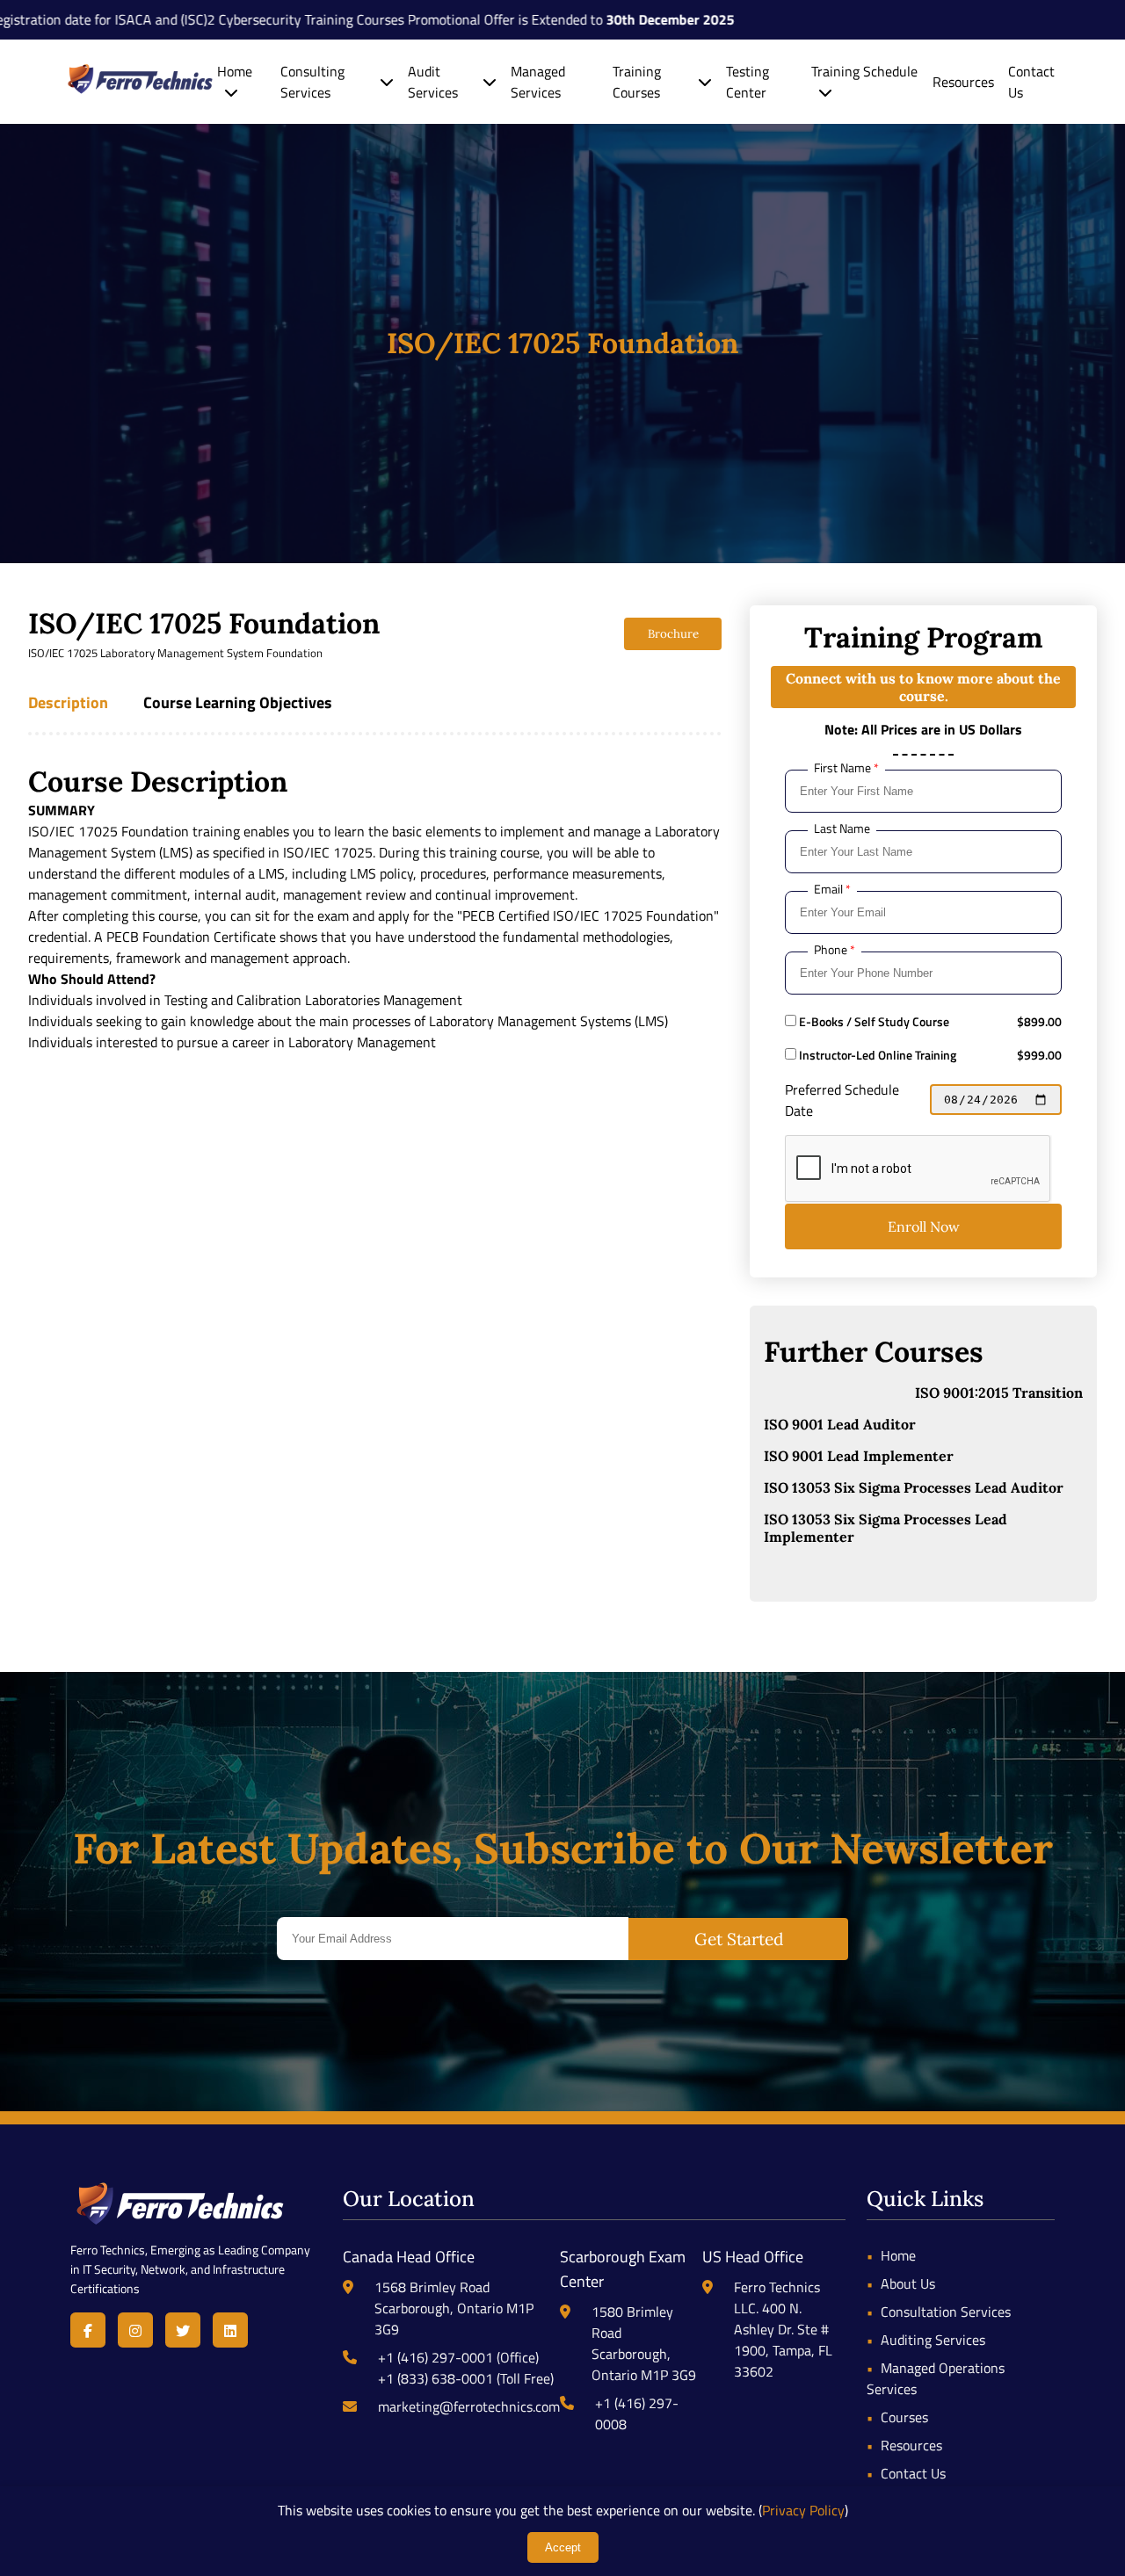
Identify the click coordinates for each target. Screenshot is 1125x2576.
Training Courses (637, 82)
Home (235, 71)
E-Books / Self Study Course (873, 1022)
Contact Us (913, 2473)
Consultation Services (946, 2312)
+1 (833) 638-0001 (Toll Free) (466, 2378)
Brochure (673, 634)
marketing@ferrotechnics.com (469, 2406)
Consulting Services (312, 82)
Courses (904, 2417)
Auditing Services (933, 2340)
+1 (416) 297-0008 (637, 2413)
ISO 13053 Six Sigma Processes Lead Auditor (914, 1487)
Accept (563, 2547)
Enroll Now (924, 1226)
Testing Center (748, 82)
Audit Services (433, 82)
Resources (963, 82)
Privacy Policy (803, 2510)
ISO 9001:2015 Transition (999, 1393)
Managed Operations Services (936, 2378)
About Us (908, 2283)
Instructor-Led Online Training (876, 1055)
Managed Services (538, 82)
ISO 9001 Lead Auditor (840, 1424)
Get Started (739, 1939)
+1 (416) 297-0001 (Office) (458, 2357)
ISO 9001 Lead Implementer (859, 1456)
